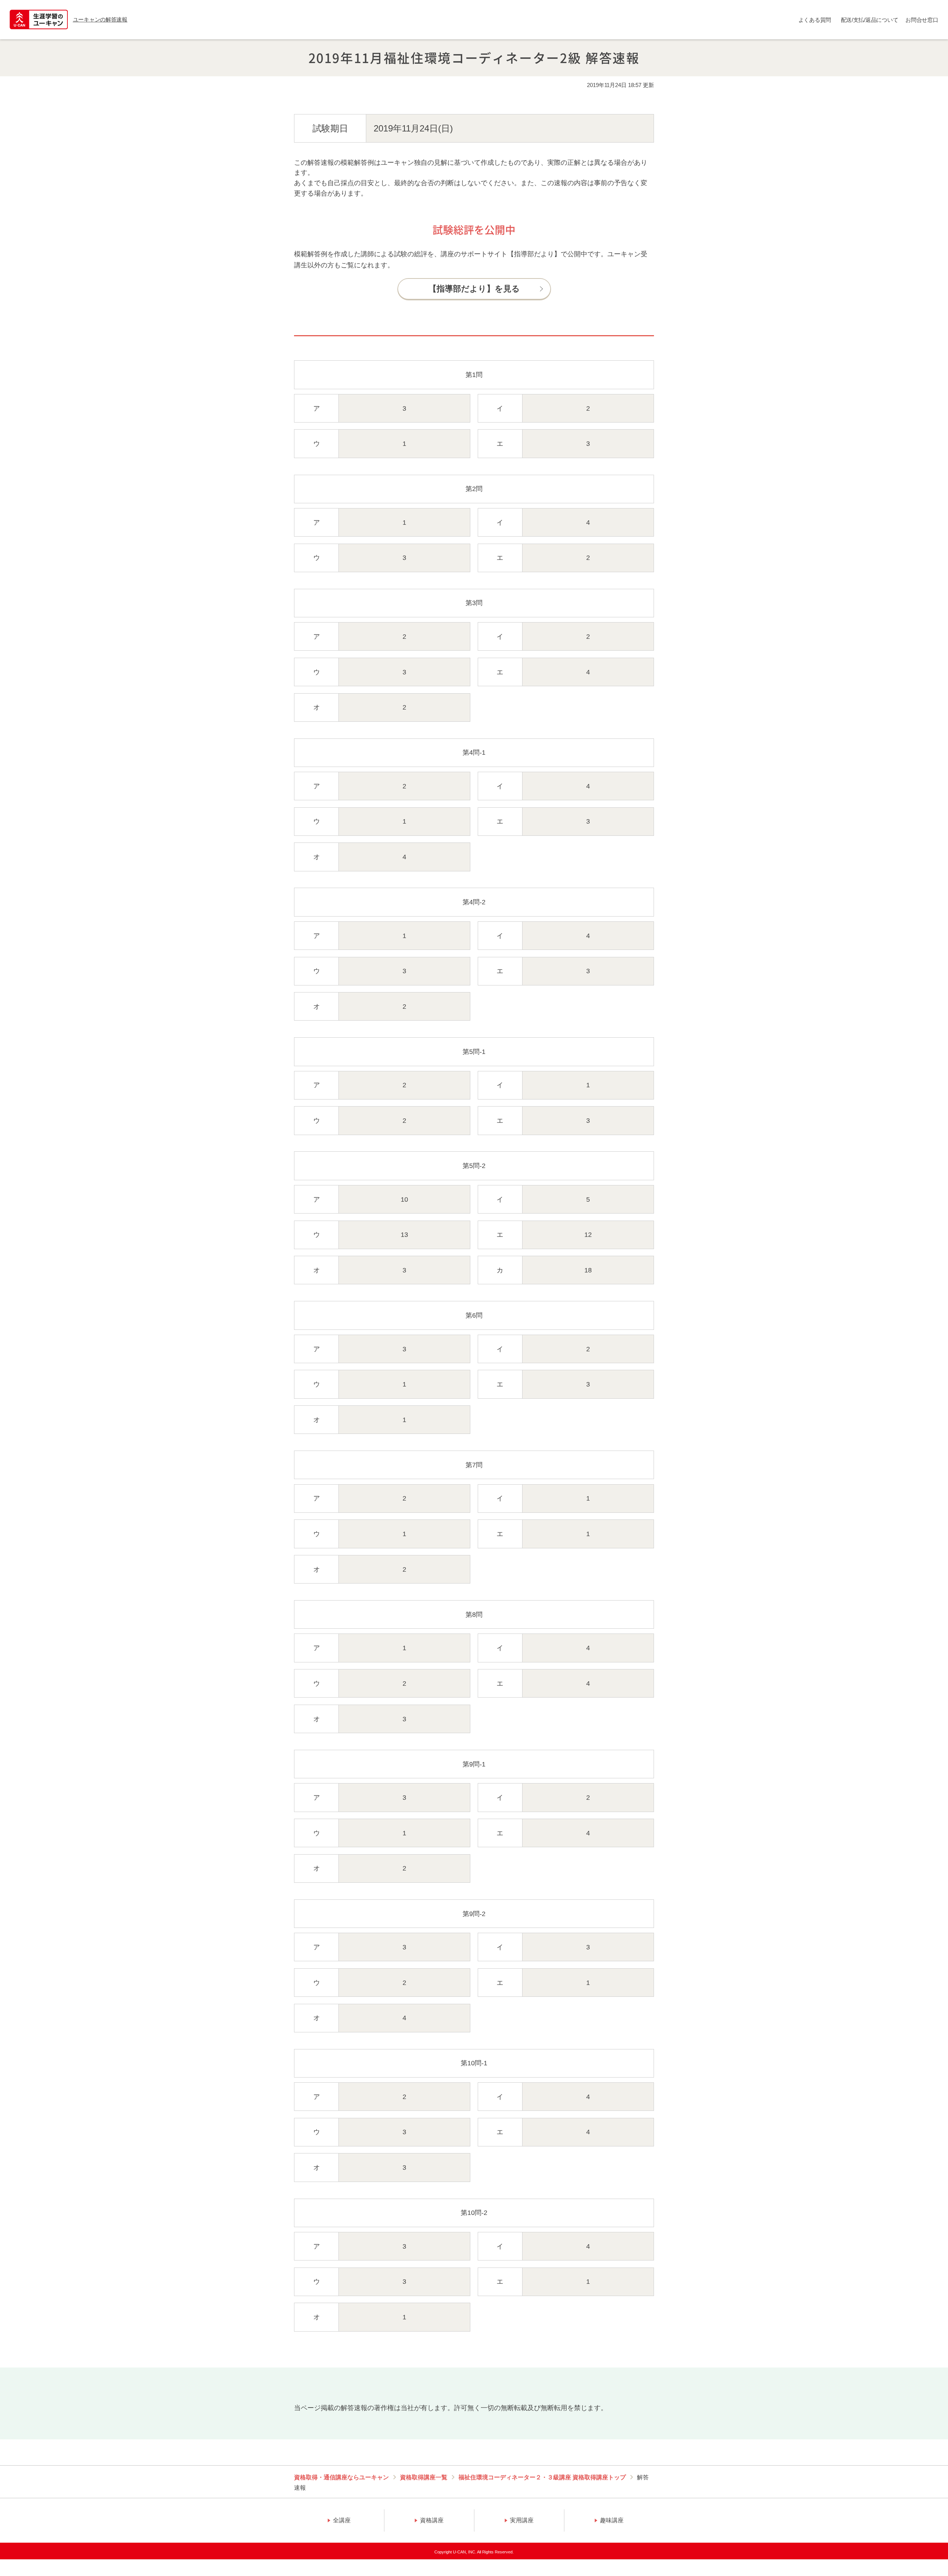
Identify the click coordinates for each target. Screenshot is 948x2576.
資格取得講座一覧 (424, 2477)
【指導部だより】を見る (474, 289)
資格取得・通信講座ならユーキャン (341, 2477)
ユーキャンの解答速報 (100, 19)
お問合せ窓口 (922, 20)
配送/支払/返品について (870, 20)
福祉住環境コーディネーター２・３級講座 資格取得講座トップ (542, 2477)
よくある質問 (815, 20)
